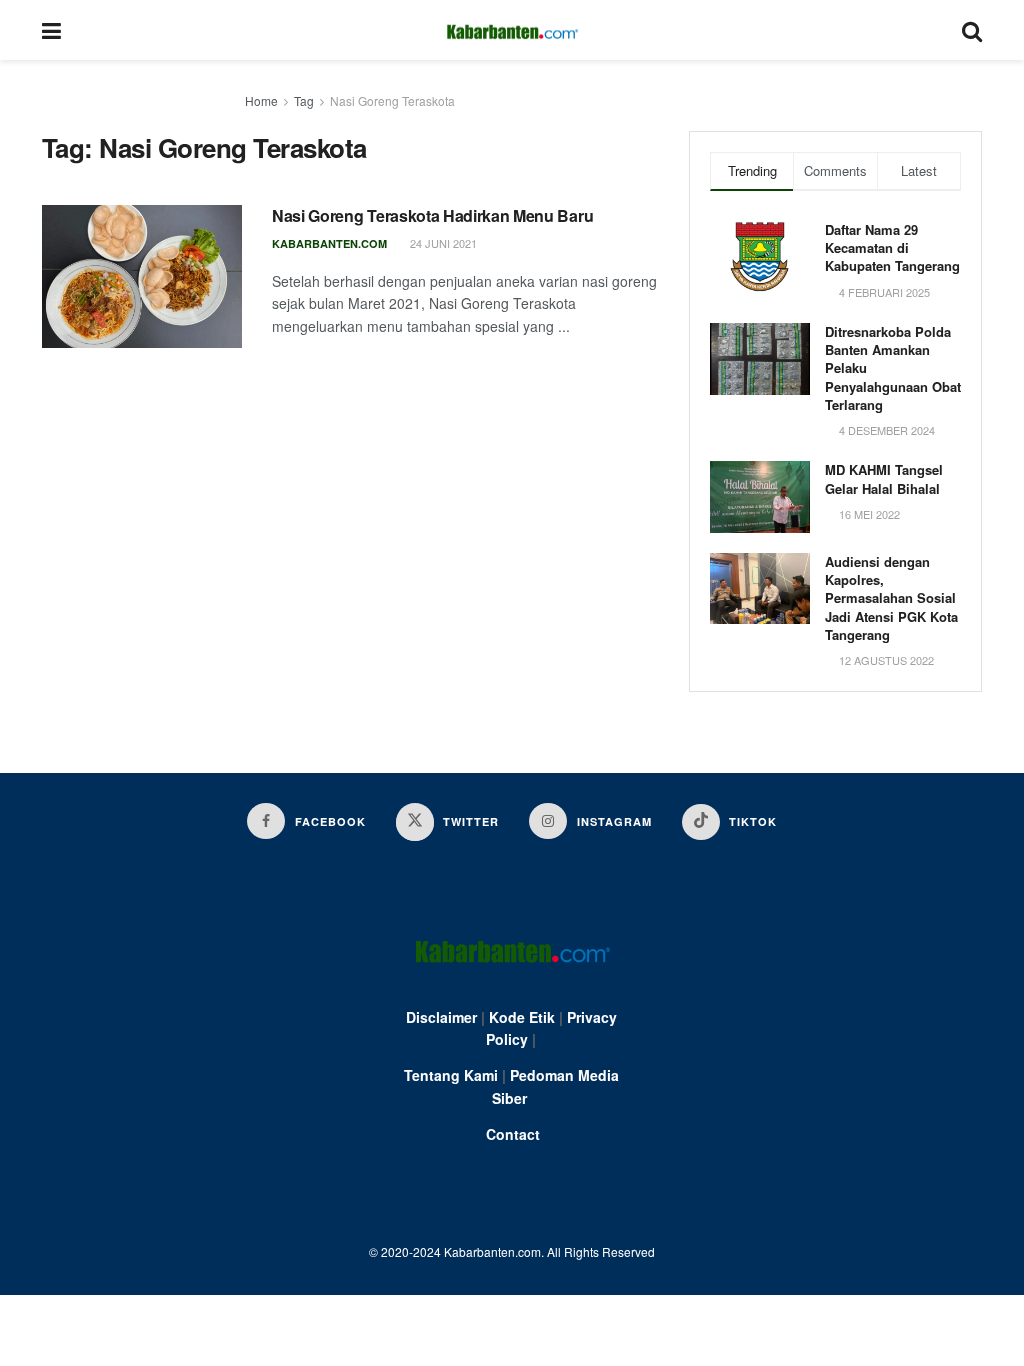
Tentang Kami (451, 1075)
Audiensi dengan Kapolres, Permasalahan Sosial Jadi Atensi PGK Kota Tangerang (891, 598)
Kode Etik (522, 1017)
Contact (513, 1134)
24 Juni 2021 (442, 243)
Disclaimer (441, 1017)
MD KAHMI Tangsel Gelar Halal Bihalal (884, 478)
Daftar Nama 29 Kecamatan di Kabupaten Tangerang (892, 247)
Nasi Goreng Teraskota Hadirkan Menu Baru (432, 215)
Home (261, 100)
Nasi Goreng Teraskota (392, 100)
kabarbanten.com (329, 243)
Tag (304, 100)
